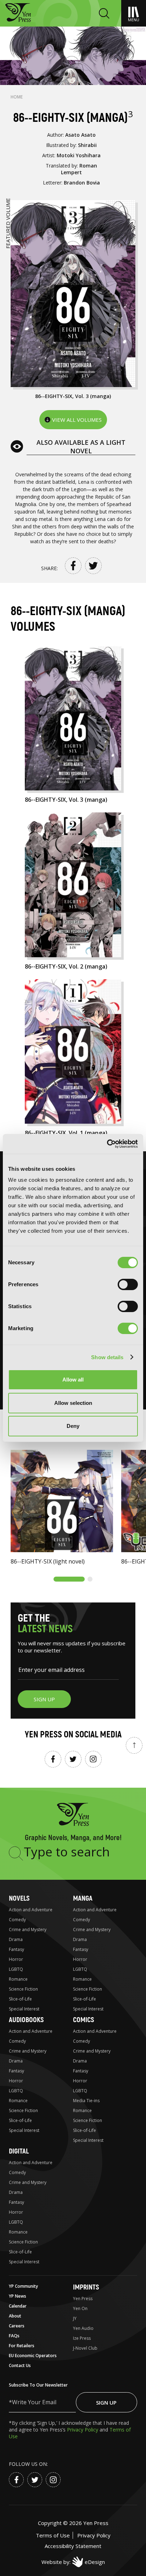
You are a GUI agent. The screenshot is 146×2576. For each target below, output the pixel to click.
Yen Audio (83, 2328)
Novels (19, 1898)
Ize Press (82, 2338)
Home (17, 97)
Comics (83, 2020)
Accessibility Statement (73, 2546)
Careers (17, 2326)
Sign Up (106, 2402)
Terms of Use (53, 2535)
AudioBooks (26, 2020)
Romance (18, 1979)
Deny (73, 1426)
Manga (83, 1898)
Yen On (80, 2308)
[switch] (128, 1284)
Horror (16, 1959)
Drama (16, 1939)
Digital (19, 2151)
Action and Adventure (31, 1910)
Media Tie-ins (86, 2101)
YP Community (23, 2286)
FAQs (14, 2336)
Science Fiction (23, 1989)
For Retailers (22, 2346)
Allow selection (73, 1403)
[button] (69, 1579)
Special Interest (24, 2009)
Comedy (17, 1920)
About (15, 2316)
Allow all (73, 1380)
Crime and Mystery (28, 1930)
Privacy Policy (83, 2430)
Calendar (18, 2306)
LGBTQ (16, 1969)
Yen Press (83, 2299)
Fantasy (16, 1949)
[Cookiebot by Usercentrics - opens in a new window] (107, 1144)
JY (75, 2318)
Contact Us (20, 2365)
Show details (107, 1357)
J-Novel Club (85, 2348)
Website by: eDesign (73, 2562)
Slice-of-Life (20, 1999)
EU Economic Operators (33, 2356)
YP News (18, 2296)
